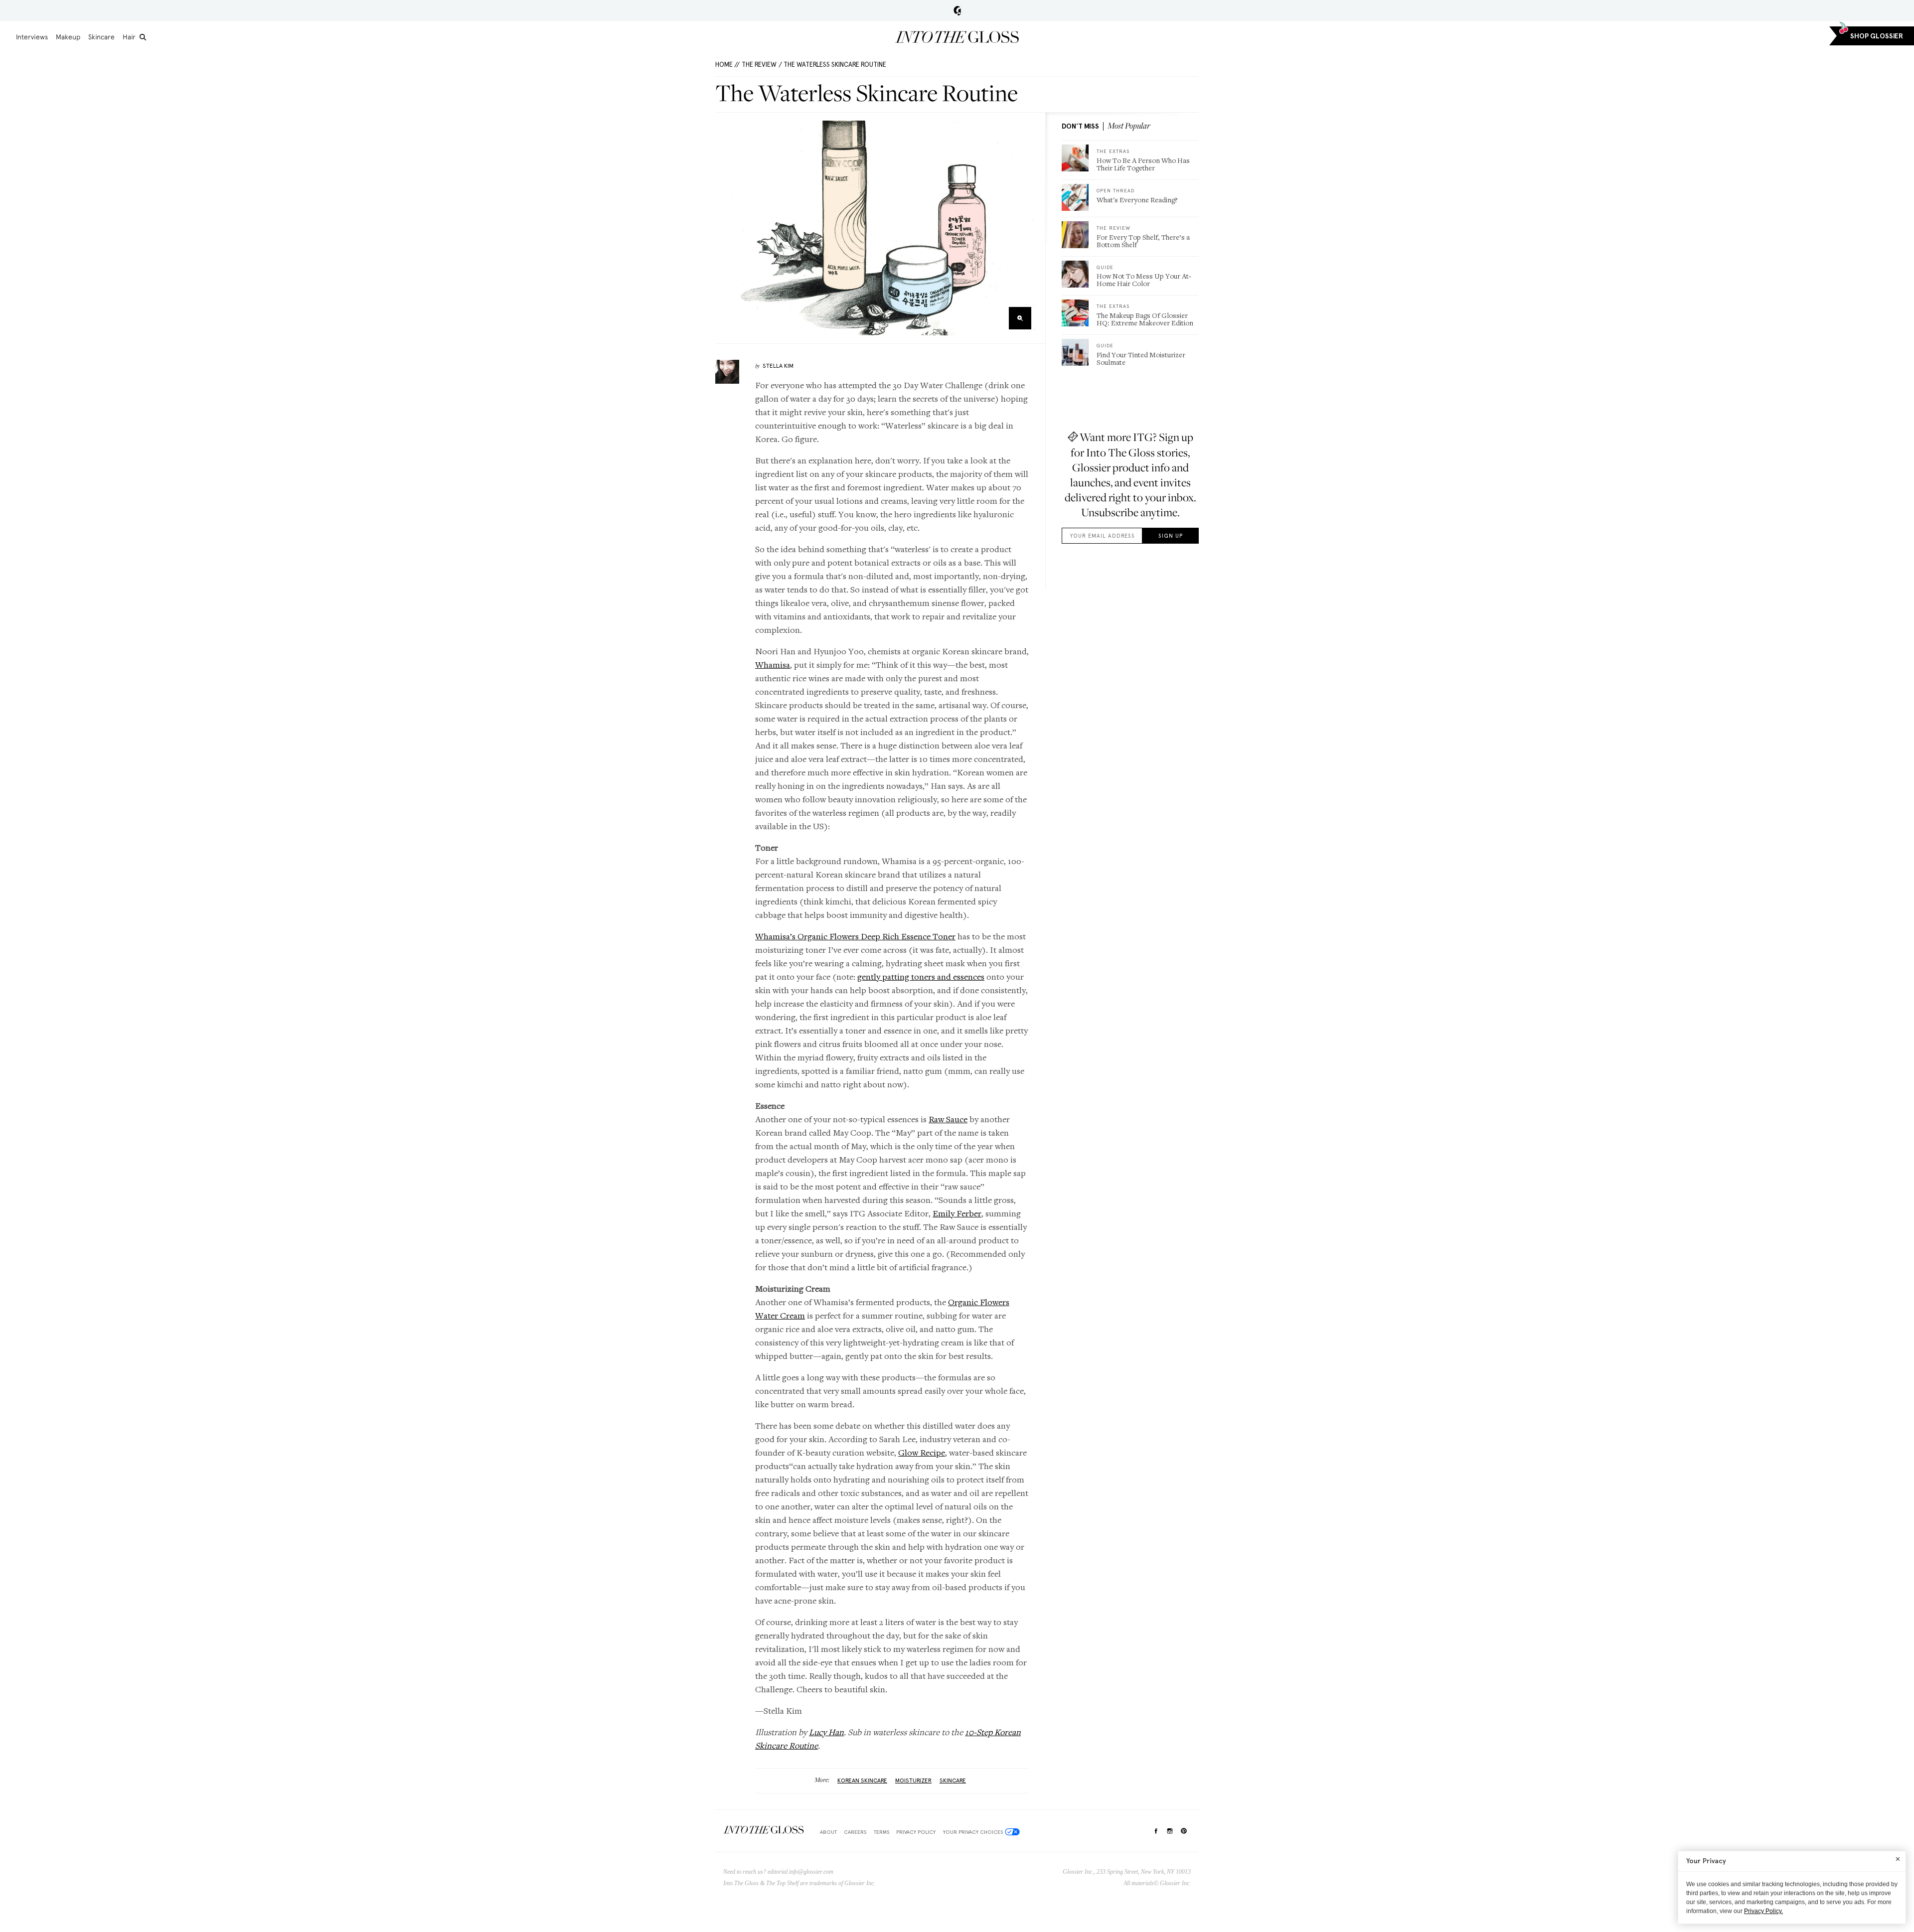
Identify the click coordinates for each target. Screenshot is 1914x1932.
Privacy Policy (916, 1832)
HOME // (727, 65)
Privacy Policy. (1763, 1911)
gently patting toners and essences (921, 976)
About (828, 1832)
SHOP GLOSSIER (1877, 36)
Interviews (32, 37)
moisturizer (913, 1781)
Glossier (957, 10)
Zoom (1020, 318)
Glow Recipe (922, 1452)
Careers (855, 1832)
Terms (881, 1832)
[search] (143, 37)
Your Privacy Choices (973, 1832)
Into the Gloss (957, 37)
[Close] (1898, 1859)
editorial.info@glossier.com (800, 1872)
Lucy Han (826, 1732)
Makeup (68, 37)
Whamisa (773, 665)
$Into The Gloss (764, 1830)
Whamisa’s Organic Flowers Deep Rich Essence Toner (855, 936)
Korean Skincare (862, 1781)
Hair (129, 37)
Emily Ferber (957, 1213)
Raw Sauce (948, 1119)
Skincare (101, 37)
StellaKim (778, 366)
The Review (759, 65)
